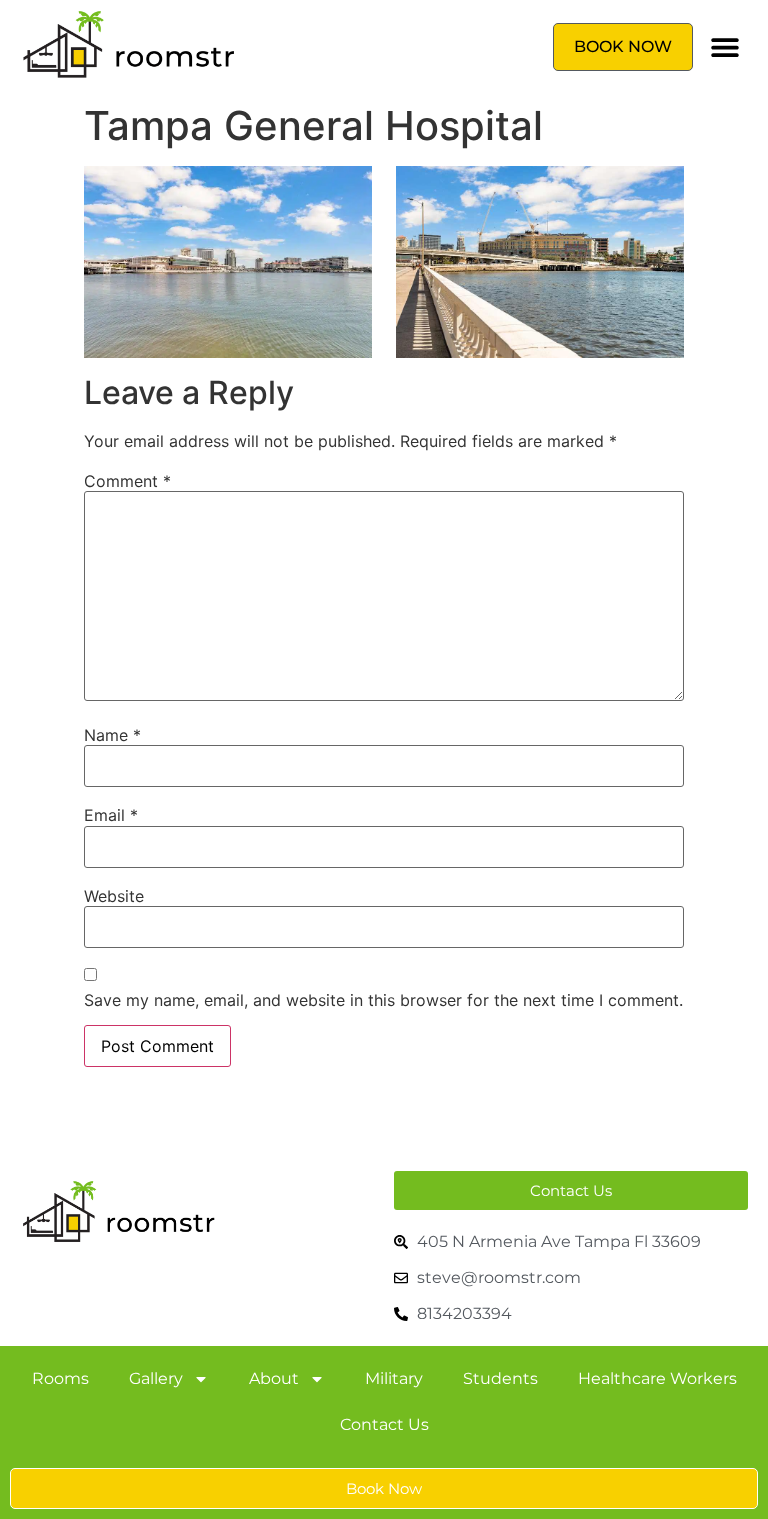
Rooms (60, 1378)
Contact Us (384, 1424)
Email (111, 815)
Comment (127, 481)
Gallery (156, 1378)
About (274, 1378)
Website (114, 896)
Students (500, 1378)
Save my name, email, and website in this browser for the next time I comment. (383, 1000)
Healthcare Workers (657, 1378)
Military (394, 1378)
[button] (725, 47)
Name (112, 735)
